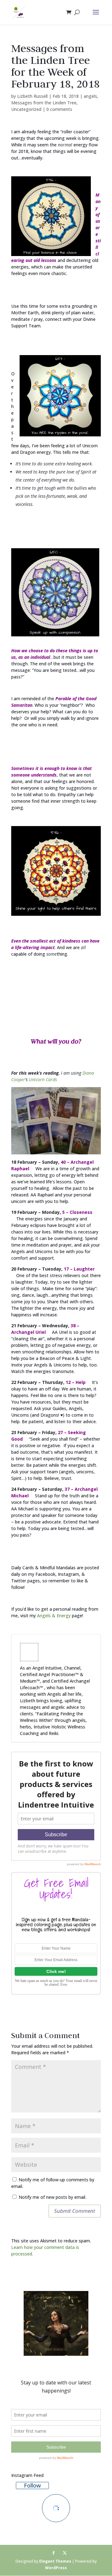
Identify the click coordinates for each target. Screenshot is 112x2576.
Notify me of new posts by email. (52, 2197)
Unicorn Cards (43, 1079)
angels (90, 96)
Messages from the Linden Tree (44, 103)
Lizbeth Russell (32, 96)
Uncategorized (26, 109)
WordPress (56, 2568)
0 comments (59, 109)
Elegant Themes (55, 2561)
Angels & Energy (54, 1616)
